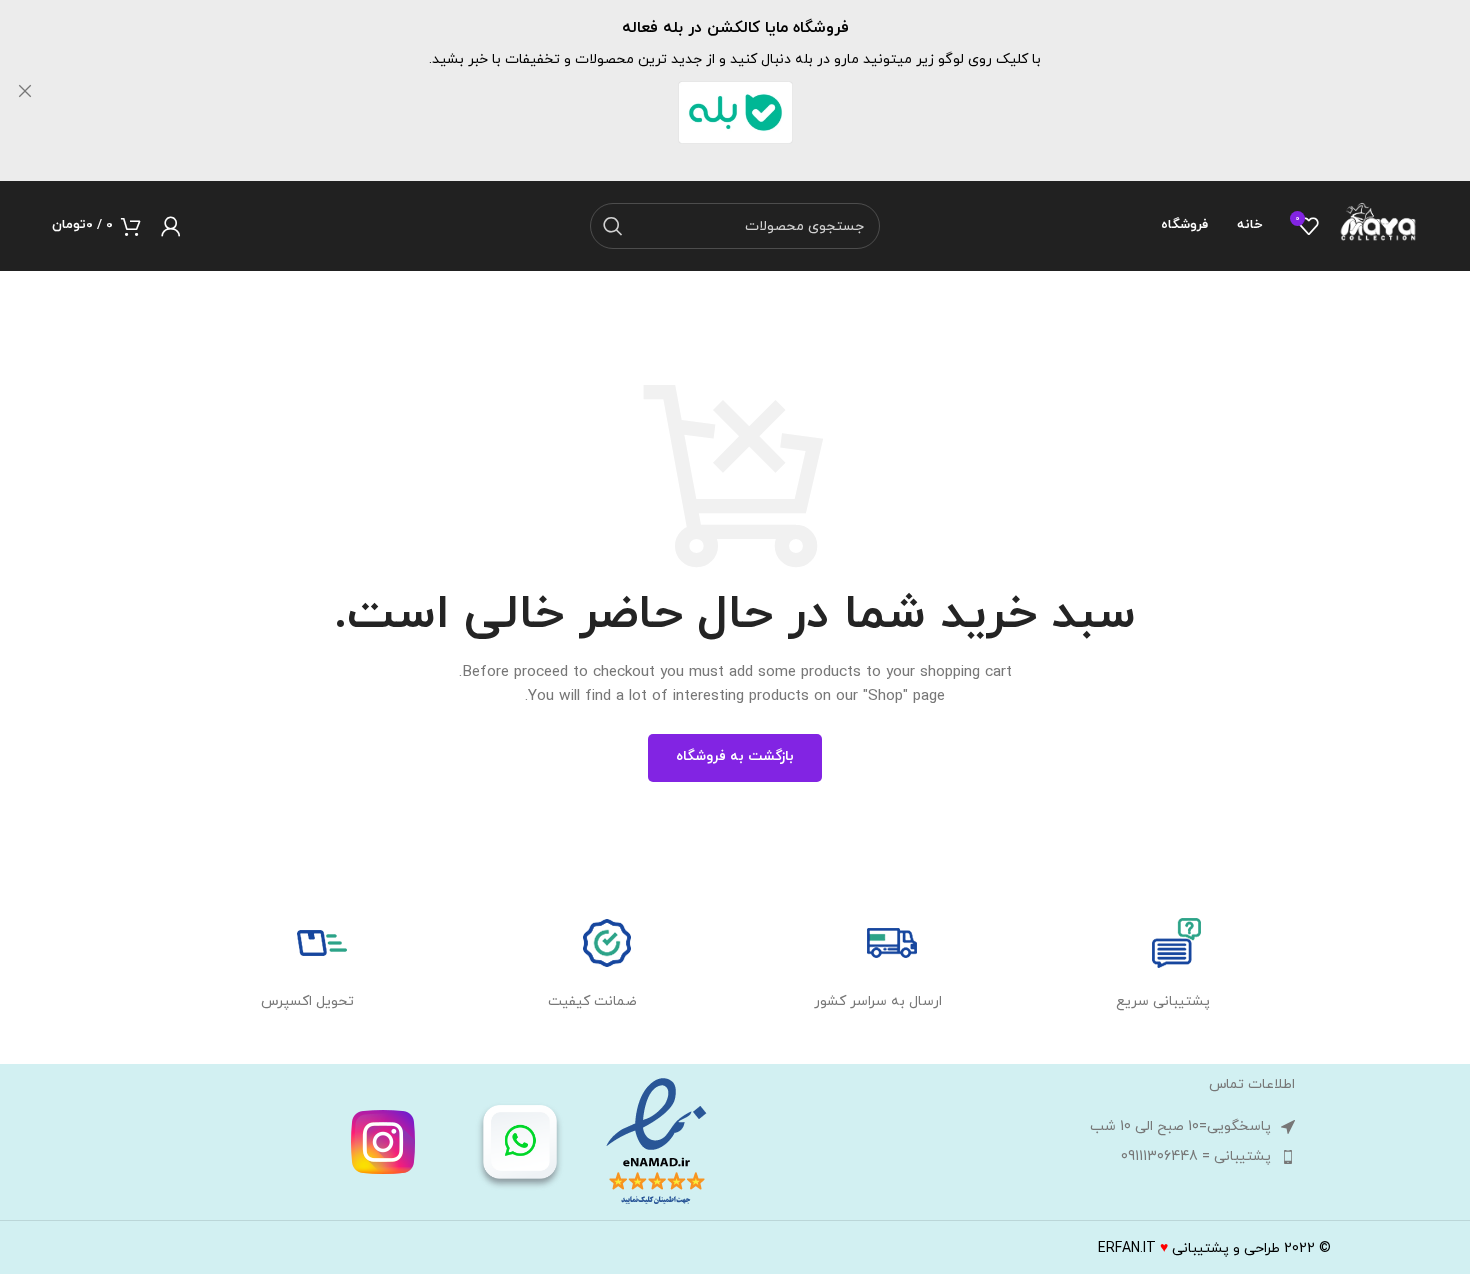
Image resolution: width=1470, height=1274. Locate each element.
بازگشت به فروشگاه (735, 756)
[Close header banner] (25, 90)
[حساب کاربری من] (171, 226)
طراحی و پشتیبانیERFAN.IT (1189, 1248)
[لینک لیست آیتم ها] (1020, 1157)
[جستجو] (613, 226)
